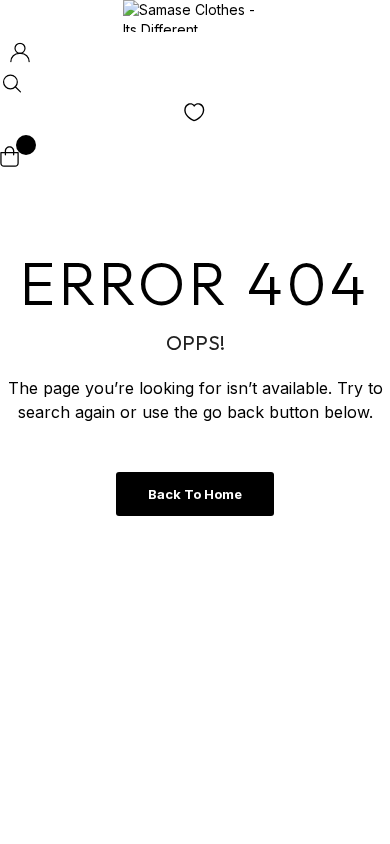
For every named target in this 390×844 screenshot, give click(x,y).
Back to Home (195, 494)
